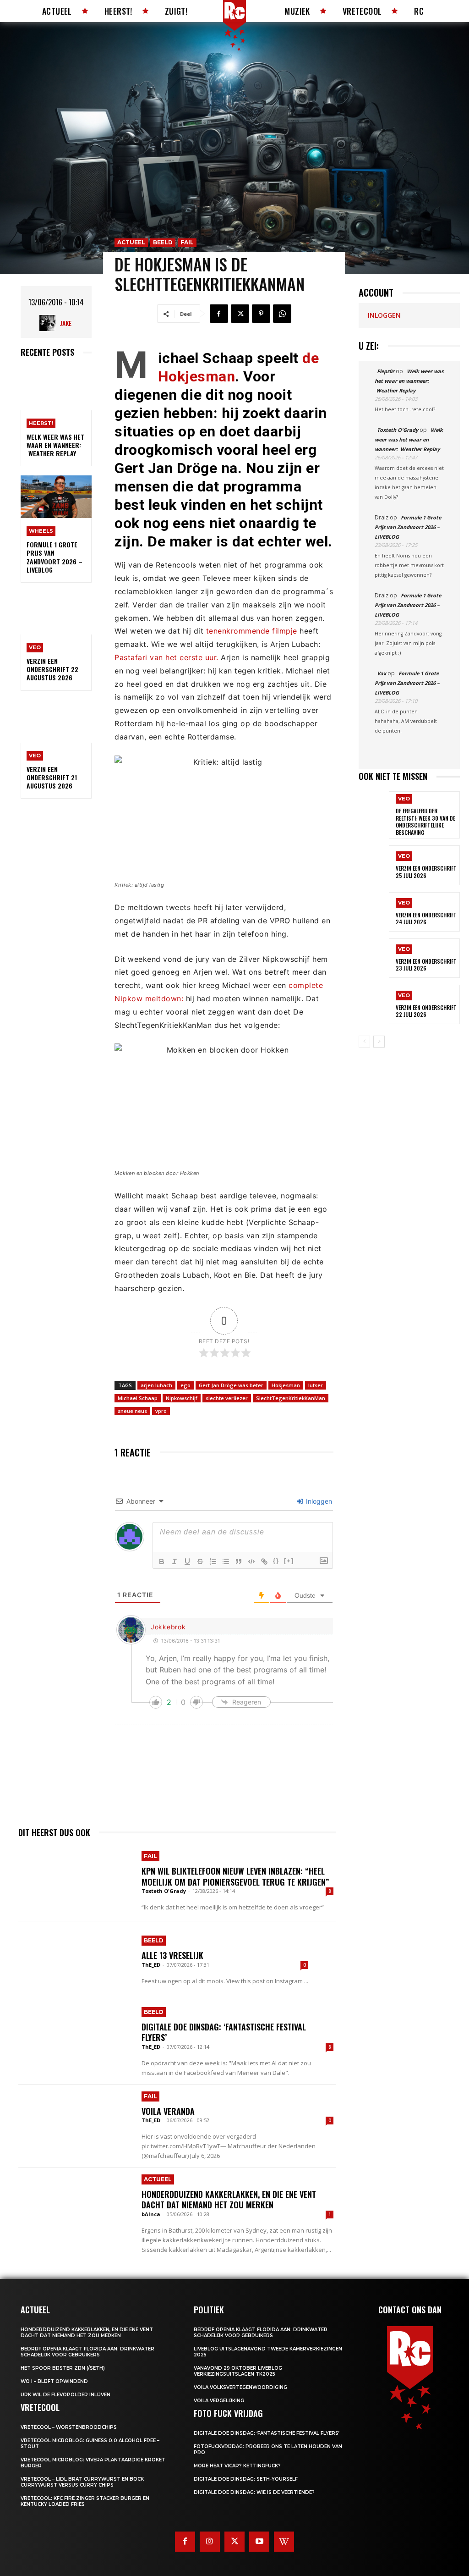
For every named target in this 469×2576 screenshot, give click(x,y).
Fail (187, 242)
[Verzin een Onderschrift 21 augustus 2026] (56, 721)
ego (185, 1385)
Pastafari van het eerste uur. (166, 657)
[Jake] (50, 323)
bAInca (151, 2214)
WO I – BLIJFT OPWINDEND (54, 2381)
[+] (289, 1561)
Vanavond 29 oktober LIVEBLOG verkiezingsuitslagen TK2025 (238, 2371)
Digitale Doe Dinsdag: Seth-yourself (246, 2479)
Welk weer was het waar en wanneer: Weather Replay (55, 445)
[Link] (264, 1561)
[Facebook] (219, 314)
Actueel (131, 242)
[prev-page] (364, 1042)
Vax (382, 673)
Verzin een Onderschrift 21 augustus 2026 (52, 777)
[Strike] (200, 1561)
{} (276, 1561)
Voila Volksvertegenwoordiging (240, 2387)
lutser (316, 1385)
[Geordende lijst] (213, 1561)
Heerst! (41, 423)
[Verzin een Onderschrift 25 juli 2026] (374, 865)
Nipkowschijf (182, 1398)
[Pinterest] (261, 314)
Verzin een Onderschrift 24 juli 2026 (426, 918)
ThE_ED (151, 1965)
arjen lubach (156, 1385)
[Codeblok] (251, 1561)
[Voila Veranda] (75, 2124)
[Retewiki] (284, 2542)
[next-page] (379, 1042)
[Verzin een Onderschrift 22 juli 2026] (374, 1004)
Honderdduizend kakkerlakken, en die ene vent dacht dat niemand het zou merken (229, 2199)
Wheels (41, 531)
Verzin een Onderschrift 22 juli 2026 (426, 1011)
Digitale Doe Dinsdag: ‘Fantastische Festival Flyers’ (224, 2032)
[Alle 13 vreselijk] (75, 1961)
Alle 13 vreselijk (172, 1955)
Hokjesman (286, 1385)
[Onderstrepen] (187, 1561)
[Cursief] (175, 1561)
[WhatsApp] (282, 314)
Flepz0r (386, 371)
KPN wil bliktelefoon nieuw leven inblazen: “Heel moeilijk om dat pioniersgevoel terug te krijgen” (235, 1876)
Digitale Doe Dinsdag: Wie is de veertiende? (254, 2492)
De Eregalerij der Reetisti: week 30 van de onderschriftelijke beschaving (425, 822)
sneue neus (132, 1411)
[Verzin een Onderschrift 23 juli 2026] (374, 958)
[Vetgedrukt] (162, 1561)
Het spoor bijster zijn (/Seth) (63, 2368)
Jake (66, 323)
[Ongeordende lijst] (226, 1561)
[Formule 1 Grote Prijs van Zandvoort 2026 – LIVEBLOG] (56, 497)
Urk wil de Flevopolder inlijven (65, 2395)
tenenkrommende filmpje (253, 631)
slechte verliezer (227, 1398)
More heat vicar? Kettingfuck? (237, 2466)
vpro (161, 1411)
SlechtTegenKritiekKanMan (291, 1398)
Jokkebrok (168, 1627)
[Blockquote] (239, 1561)
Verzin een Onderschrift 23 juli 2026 (426, 965)
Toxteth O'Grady (164, 1891)
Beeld (163, 242)
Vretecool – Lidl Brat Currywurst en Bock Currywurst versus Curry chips (82, 2482)
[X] (240, 314)
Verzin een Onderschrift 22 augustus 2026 (52, 669)
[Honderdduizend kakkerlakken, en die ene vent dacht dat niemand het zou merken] (75, 2207)
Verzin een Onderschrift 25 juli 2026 (426, 872)
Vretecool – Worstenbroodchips (69, 2427)
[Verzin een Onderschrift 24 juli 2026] (374, 912)
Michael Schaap (138, 1398)
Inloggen (318, 1501)
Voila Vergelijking (219, 2401)
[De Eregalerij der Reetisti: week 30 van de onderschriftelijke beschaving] (374, 811)
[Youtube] (259, 2542)
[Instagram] (210, 2542)
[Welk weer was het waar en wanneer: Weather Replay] (56, 389)
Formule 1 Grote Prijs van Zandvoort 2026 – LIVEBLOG (55, 557)
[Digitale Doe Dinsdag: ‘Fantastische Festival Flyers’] (75, 2040)
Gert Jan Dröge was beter (231, 1385)
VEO (35, 647)
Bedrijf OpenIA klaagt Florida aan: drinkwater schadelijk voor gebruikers (87, 2352)
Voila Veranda (168, 2111)
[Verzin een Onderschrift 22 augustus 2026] (56, 613)
